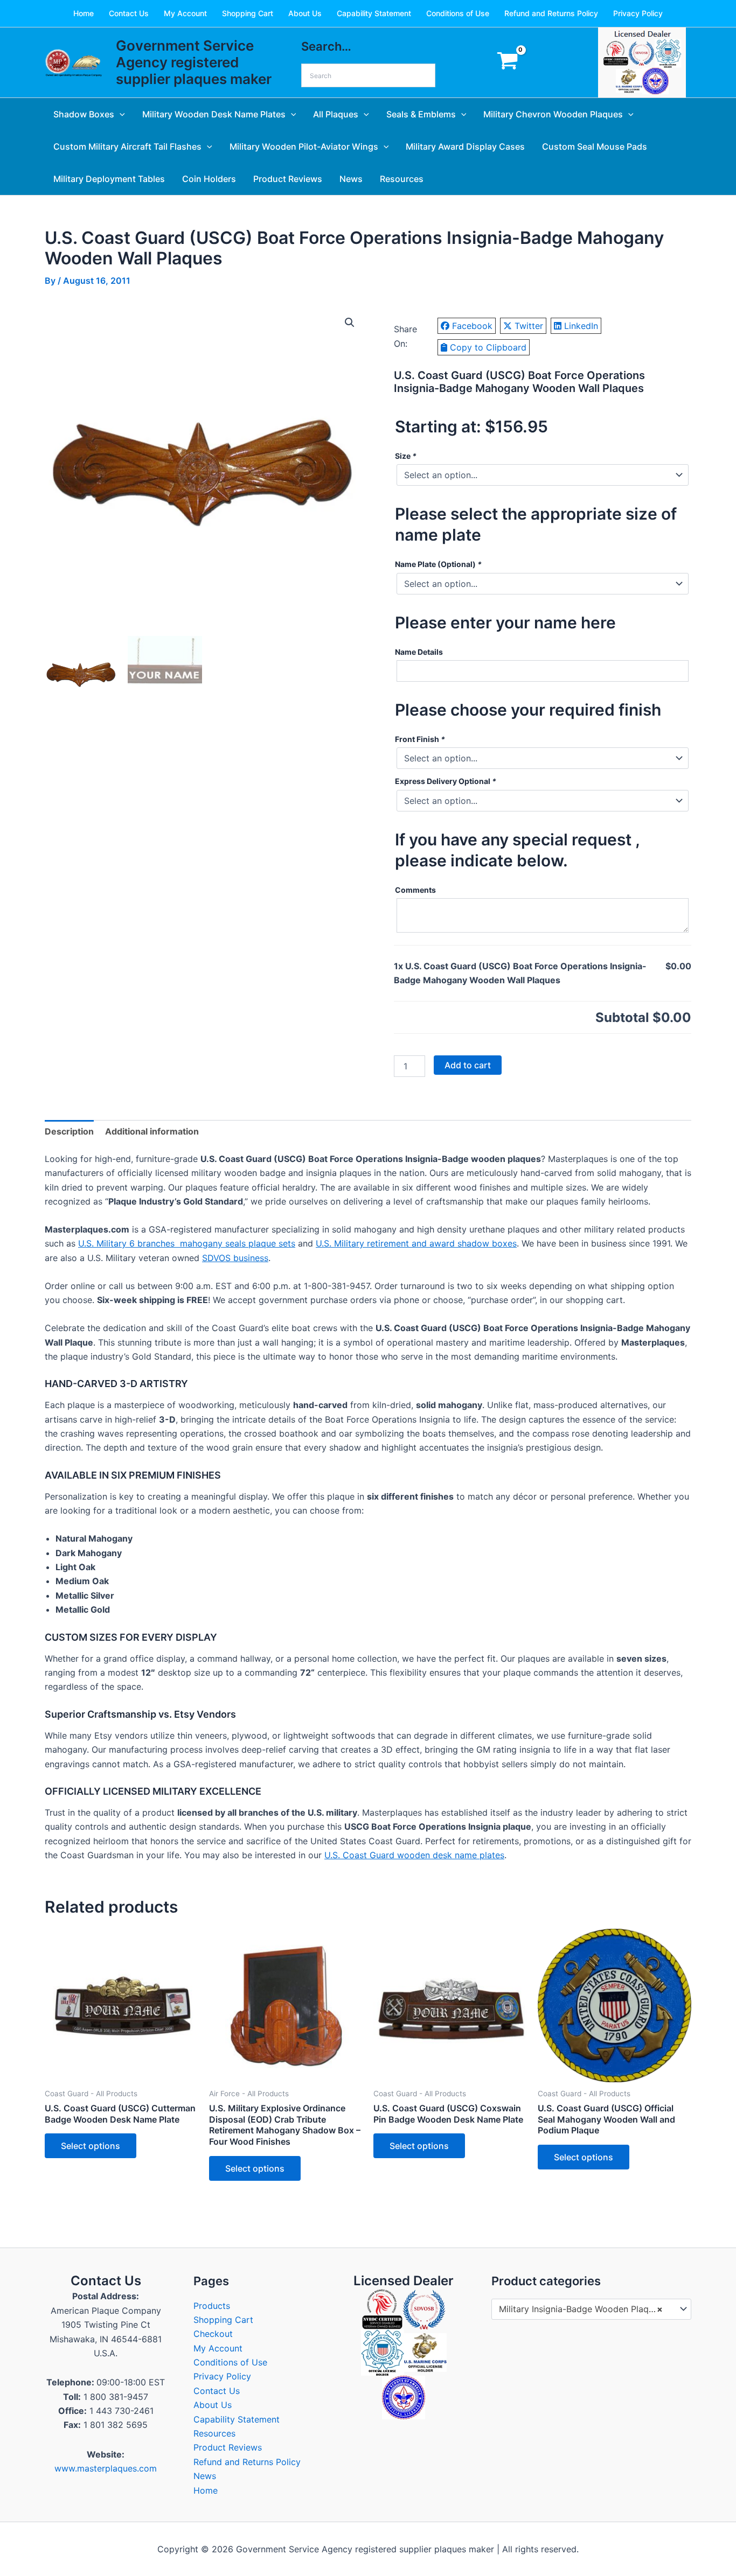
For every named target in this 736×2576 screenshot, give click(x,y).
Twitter (529, 326)
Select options (91, 2146)
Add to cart (468, 1065)
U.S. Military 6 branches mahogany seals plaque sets (187, 1243)
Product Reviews (288, 179)
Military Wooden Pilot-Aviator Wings (304, 146)
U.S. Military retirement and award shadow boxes (416, 1243)
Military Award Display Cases (465, 146)
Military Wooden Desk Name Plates (214, 114)
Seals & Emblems (421, 114)
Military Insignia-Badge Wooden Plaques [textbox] (581, 2309)
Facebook (472, 326)
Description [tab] (69, 1131)
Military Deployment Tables (109, 179)
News (351, 179)
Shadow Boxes (84, 114)
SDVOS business (235, 1258)
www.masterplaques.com (106, 2468)
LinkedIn (581, 326)
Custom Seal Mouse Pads (595, 146)
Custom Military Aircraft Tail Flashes (127, 146)
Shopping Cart (248, 13)
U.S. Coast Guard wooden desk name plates (414, 1855)
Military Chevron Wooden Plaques (553, 114)
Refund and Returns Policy (551, 13)
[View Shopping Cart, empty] (507, 63)
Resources (402, 179)
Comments (415, 890)
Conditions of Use (458, 13)
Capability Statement (374, 13)
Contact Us (129, 13)
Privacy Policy (638, 13)
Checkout (213, 2334)
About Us (305, 13)
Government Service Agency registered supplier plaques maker (194, 62)
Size (406, 456)
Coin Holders (209, 179)
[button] (120, 114)
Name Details (419, 652)
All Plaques (336, 114)
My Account (185, 13)
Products (212, 2306)
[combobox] (591, 2309)
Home (84, 13)
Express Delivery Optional (446, 781)
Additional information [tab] (152, 1131)
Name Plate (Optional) (438, 564)
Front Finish (420, 739)
